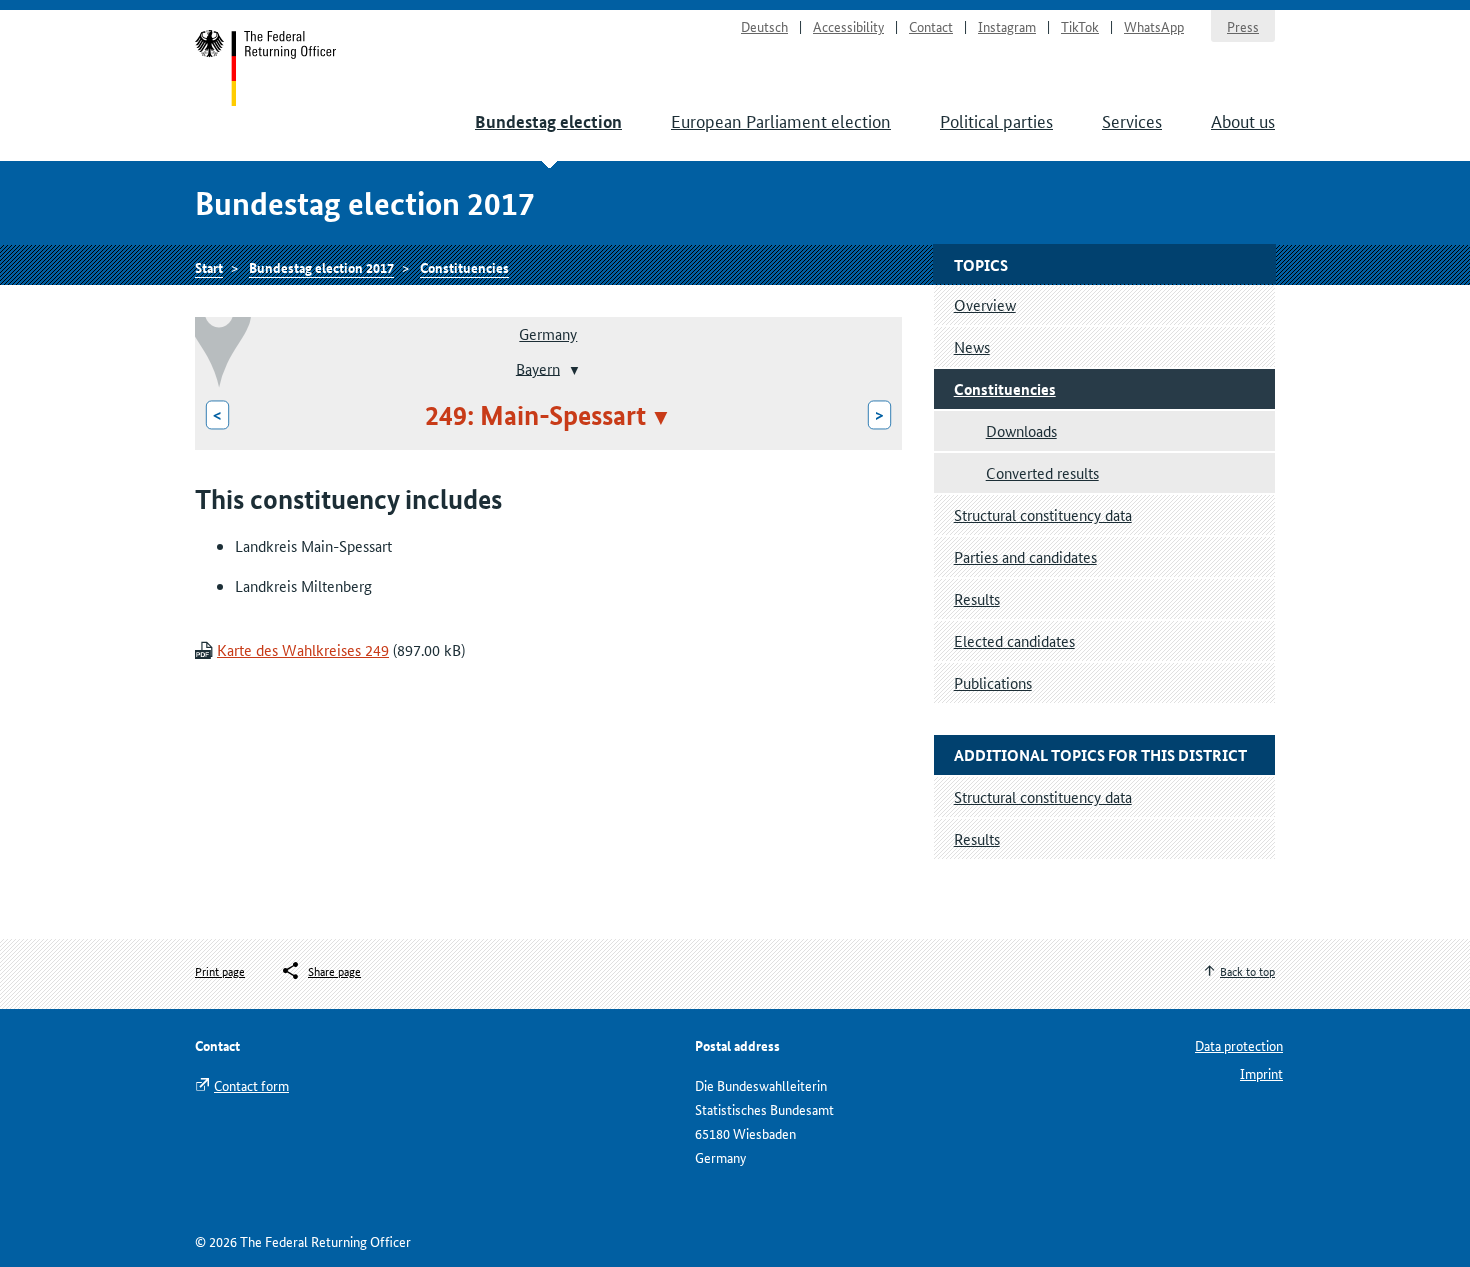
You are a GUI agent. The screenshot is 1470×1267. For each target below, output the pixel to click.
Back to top (1247, 970)
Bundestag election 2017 (321, 267)
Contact (931, 26)
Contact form (251, 1085)
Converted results (1042, 472)
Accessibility (848, 26)
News (972, 346)
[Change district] (572, 370)
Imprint (1261, 1073)
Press (1243, 26)
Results (977, 598)
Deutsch (764, 26)
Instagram (1007, 26)
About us (1243, 120)
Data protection (1239, 1045)
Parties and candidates (1025, 556)
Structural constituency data (1043, 514)
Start (266, 68)
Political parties (996, 120)
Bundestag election (548, 121)
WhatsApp (1154, 26)
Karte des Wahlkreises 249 (303, 649)
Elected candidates (1014, 640)
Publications (993, 682)
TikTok (1080, 26)
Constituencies (464, 267)
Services (1132, 120)
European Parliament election (781, 120)
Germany (548, 333)
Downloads (1021, 430)
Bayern (538, 367)
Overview (985, 304)
